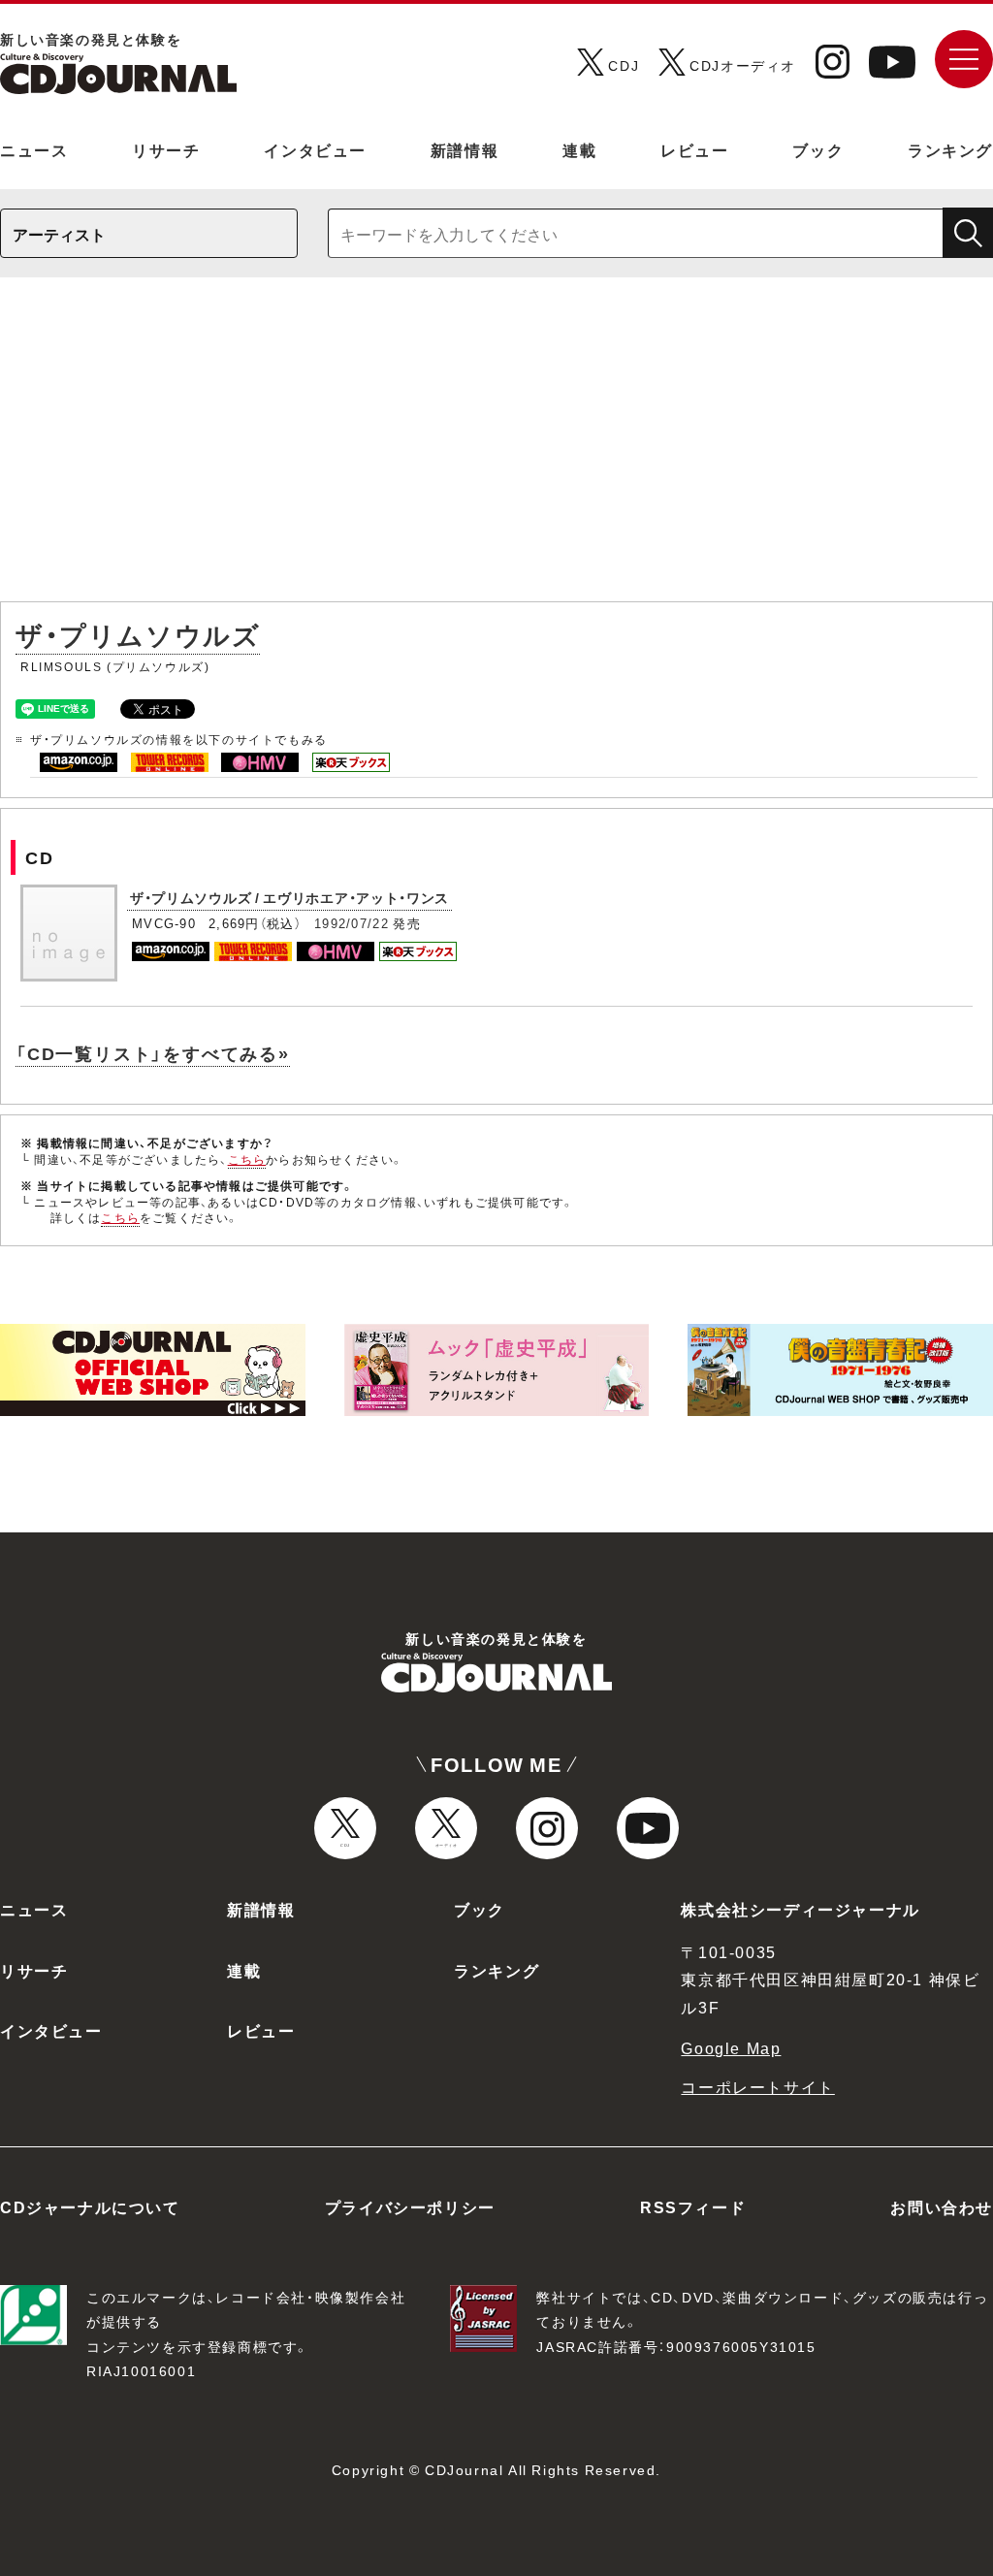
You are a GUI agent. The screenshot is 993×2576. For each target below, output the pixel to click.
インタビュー (315, 149)
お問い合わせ (942, 2206)
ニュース (34, 149)
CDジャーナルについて (90, 2206)
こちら (247, 1159)
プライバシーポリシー (410, 2206)
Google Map (731, 2047)
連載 (579, 149)
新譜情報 (464, 149)
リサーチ (166, 149)
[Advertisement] (496, 449)
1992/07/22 (352, 923)
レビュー (694, 149)
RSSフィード (693, 2206)
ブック (818, 149)
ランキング (950, 149)
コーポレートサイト (757, 2086)
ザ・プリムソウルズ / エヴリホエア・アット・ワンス (289, 897)
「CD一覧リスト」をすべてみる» (153, 1053)
